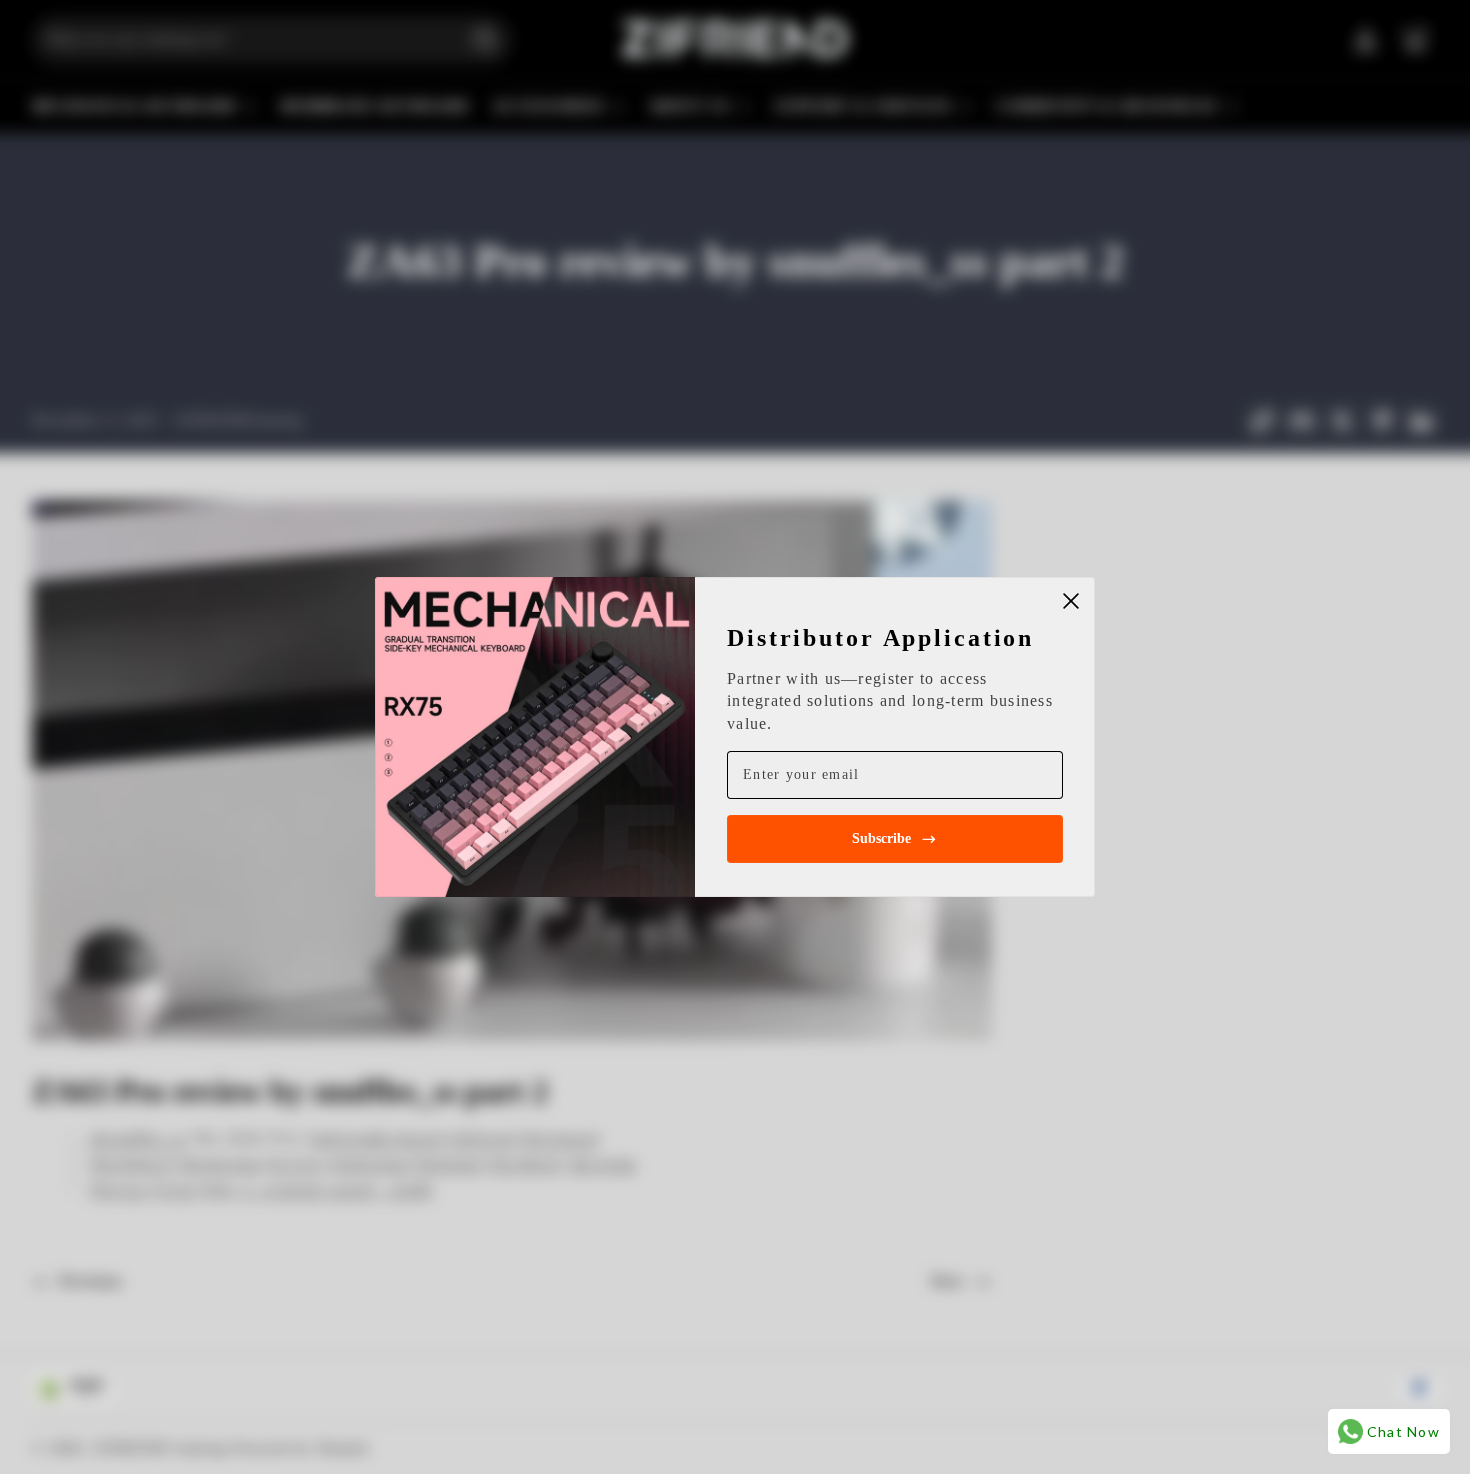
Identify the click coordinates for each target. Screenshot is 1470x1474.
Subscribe (881, 838)
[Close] (1071, 601)
